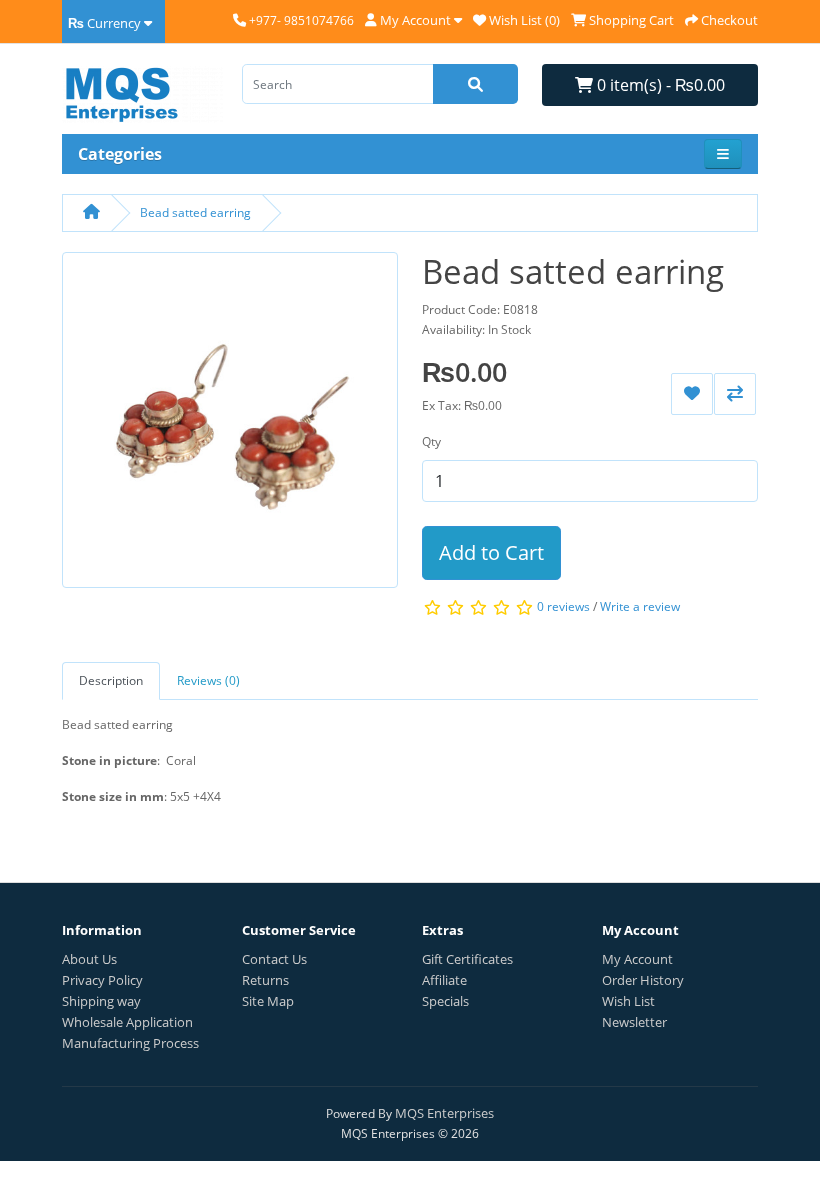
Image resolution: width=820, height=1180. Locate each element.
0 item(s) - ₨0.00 (659, 85)
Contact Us (274, 959)
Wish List (628, 1001)
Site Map (268, 1001)
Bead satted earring (195, 212)
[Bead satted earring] (230, 426)
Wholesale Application (127, 1022)
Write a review (640, 606)
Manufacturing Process (130, 1043)
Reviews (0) (208, 680)
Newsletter (634, 1022)
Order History (643, 980)
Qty (431, 441)
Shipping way (101, 1001)
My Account (637, 959)
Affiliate (444, 980)
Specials (445, 1001)
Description (111, 680)
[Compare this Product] (735, 394)
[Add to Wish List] (692, 394)
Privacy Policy (102, 980)
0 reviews (563, 606)
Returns (265, 980)
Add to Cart (491, 552)
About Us (89, 959)
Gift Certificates (467, 959)
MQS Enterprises (444, 1113)
